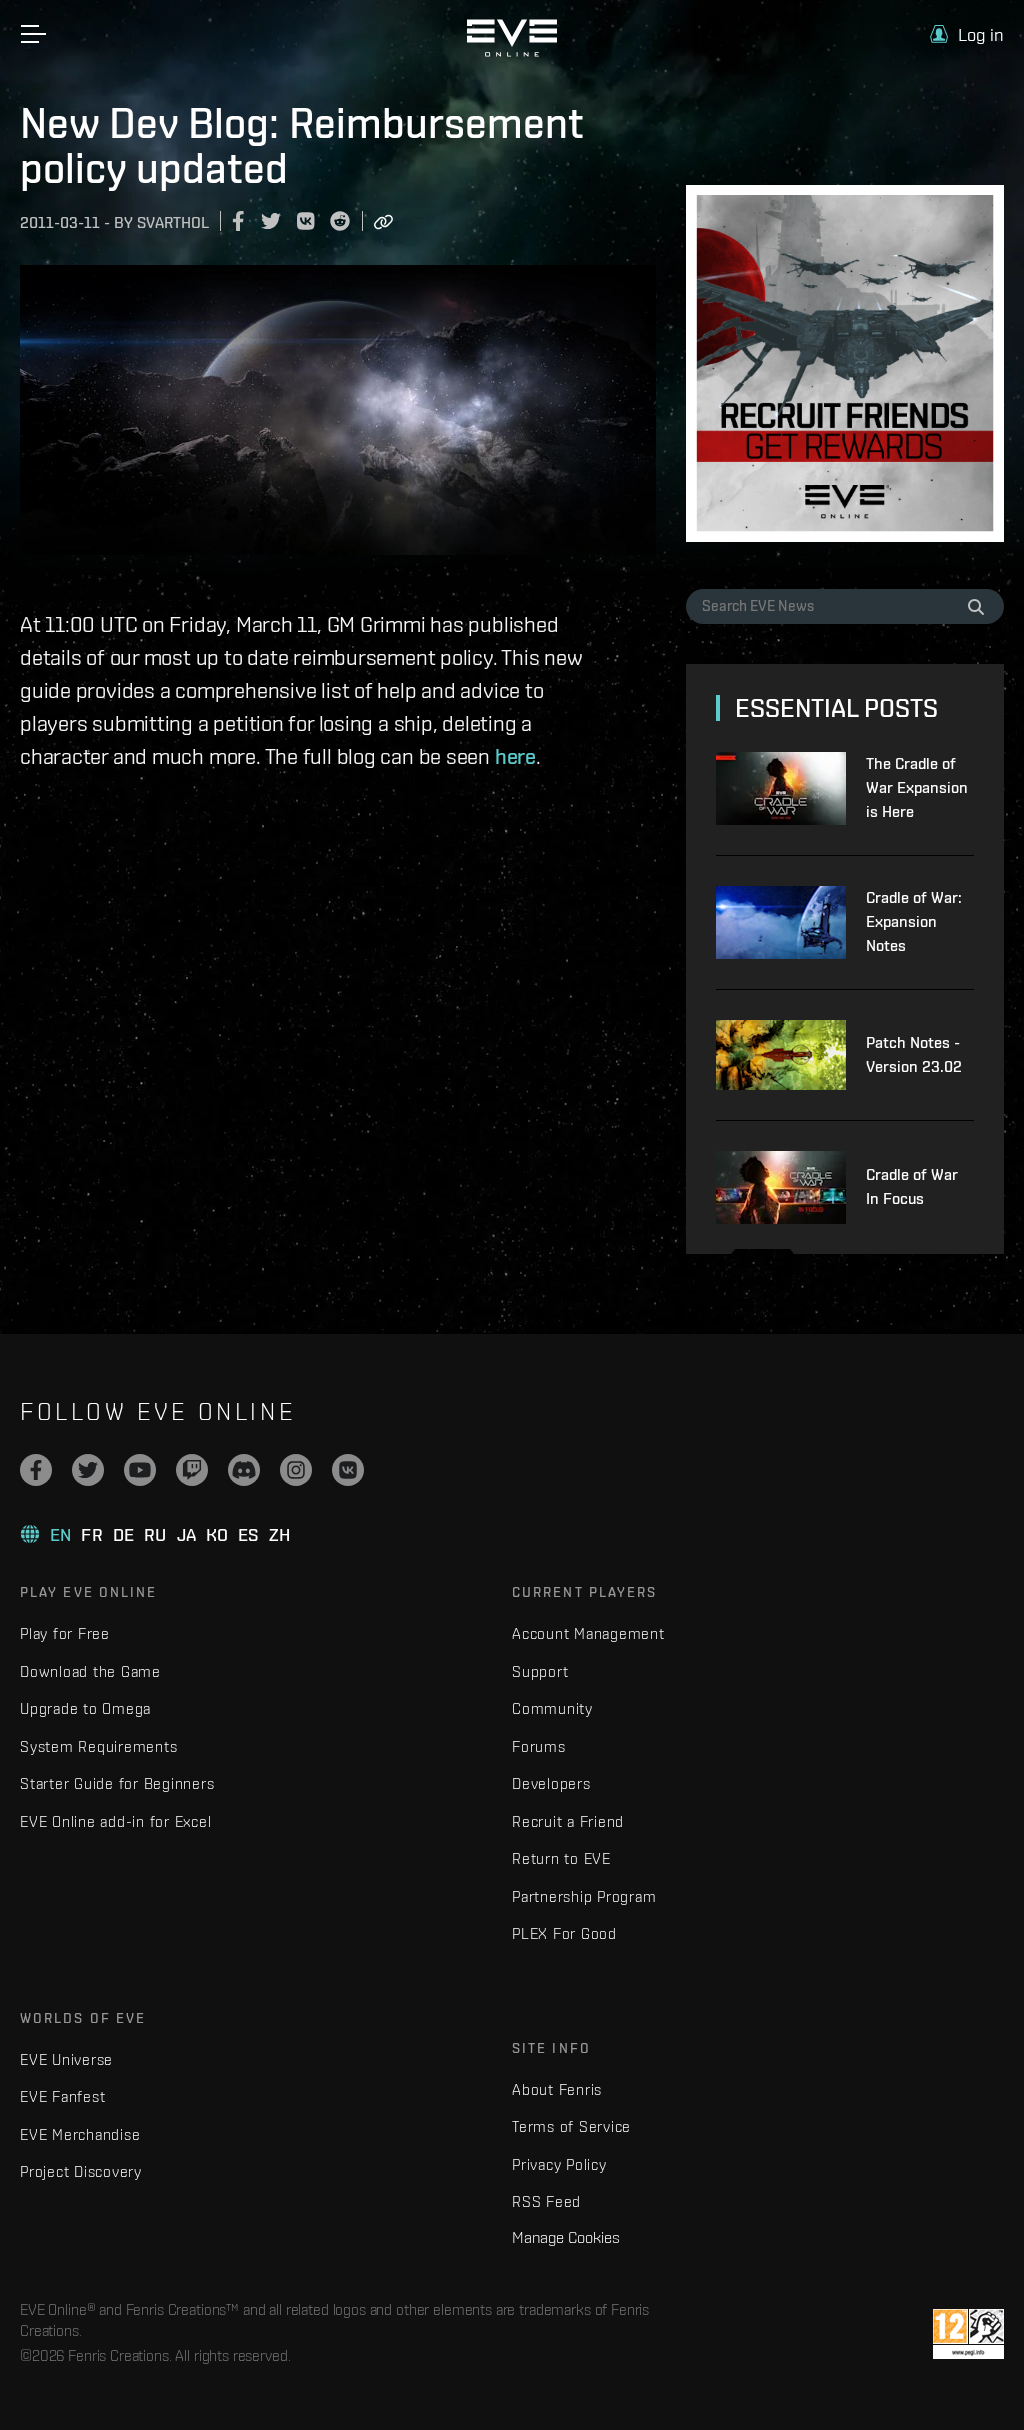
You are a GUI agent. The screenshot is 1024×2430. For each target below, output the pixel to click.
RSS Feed (546, 2201)
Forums (539, 1746)
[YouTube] (140, 1470)
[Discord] (244, 1470)
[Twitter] (88, 1470)
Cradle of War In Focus (912, 1186)
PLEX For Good (564, 1933)
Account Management (588, 1633)
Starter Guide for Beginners (117, 1783)
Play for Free (65, 1633)
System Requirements (98, 1746)
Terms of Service (571, 2126)
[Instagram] (296, 1470)
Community (552, 1708)
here (515, 756)
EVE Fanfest (62, 2096)
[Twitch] (192, 1470)
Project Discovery (81, 2171)
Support (540, 1671)
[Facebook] (36, 1470)
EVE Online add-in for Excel (115, 1821)
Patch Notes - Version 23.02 (914, 1054)
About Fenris (557, 2089)
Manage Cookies (566, 2237)
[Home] (512, 52)
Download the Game (90, 1671)
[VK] (348, 1470)
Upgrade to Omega (85, 1708)
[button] (967, 34)
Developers (551, 1783)
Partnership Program (584, 1896)
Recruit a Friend (568, 1821)
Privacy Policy (559, 2164)
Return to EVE (561, 1858)
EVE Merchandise (80, 2134)
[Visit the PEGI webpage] (968, 2334)
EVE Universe (66, 2059)
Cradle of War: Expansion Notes (914, 921)
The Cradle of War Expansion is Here (917, 787)
